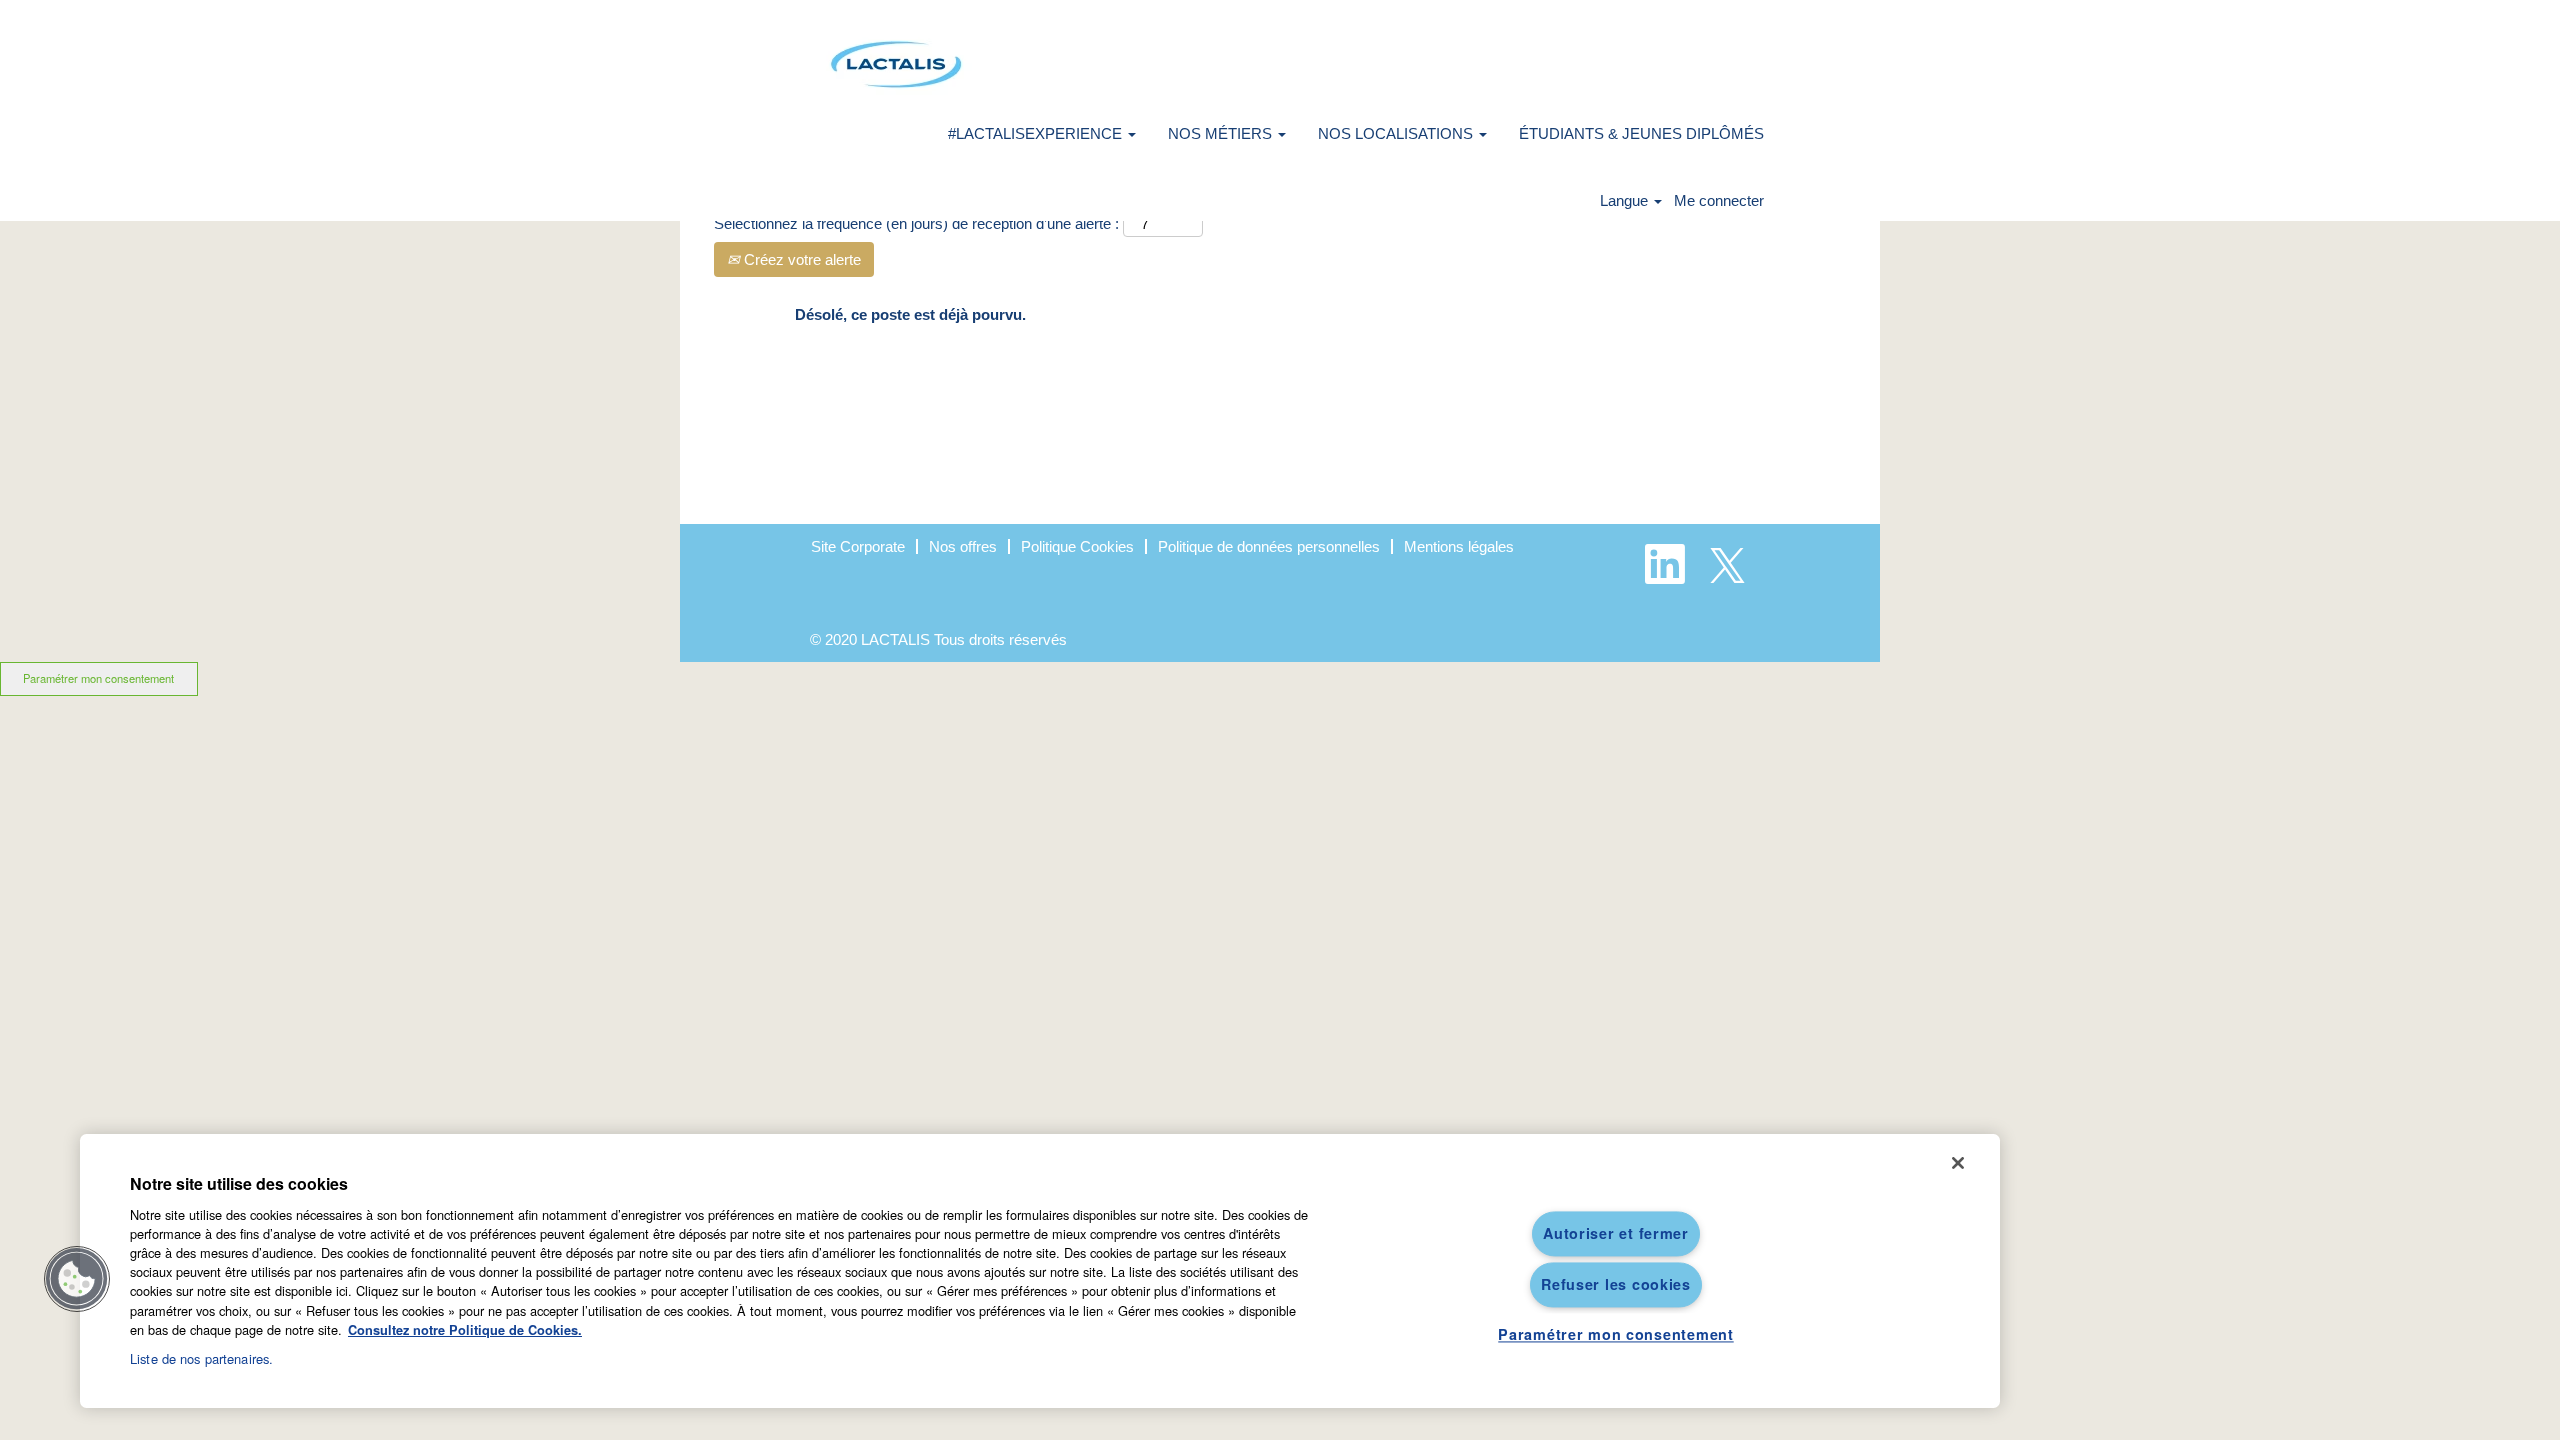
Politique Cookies (1077, 546)
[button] (77, 1279)
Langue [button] (1626, 200)
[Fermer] (1958, 1163)
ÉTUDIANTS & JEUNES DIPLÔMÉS (1641, 133)
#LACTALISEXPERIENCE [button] (1037, 133)
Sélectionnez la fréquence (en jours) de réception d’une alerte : (916, 223)
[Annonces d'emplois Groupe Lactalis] (896, 64)
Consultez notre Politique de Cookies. (465, 1330)
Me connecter (1719, 200)
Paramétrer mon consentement (98, 678)
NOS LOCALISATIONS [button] (1397, 133)
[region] (1040, 1271)
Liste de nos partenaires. (201, 1358)
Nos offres (963, 546)
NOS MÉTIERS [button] (1222, 133)
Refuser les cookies (1616, 1284)
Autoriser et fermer (1616, 1233)
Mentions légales (1459, 546)
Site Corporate (858, 546)
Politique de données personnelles (1269, 546)
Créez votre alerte (800, 259)
